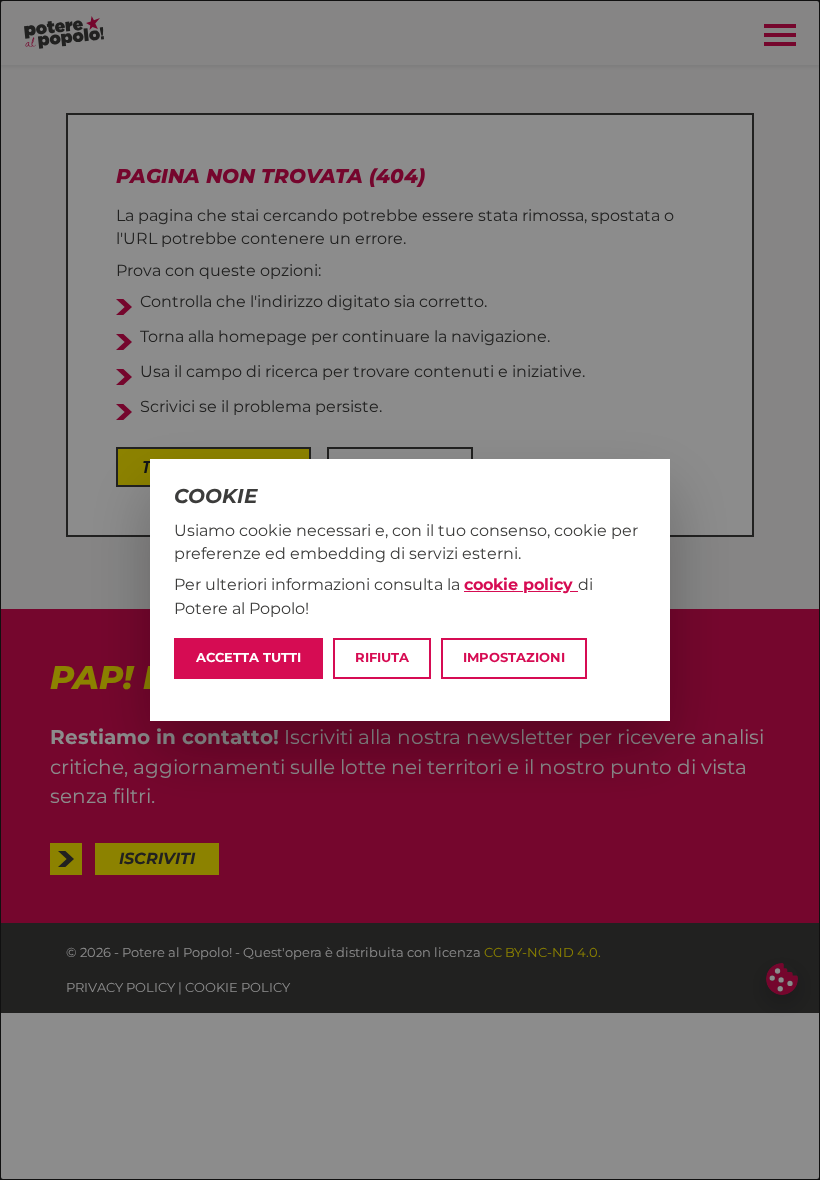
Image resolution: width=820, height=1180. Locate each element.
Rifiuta (382, 657)
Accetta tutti (248, 657)
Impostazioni (514, 657)
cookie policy (521, 584)
